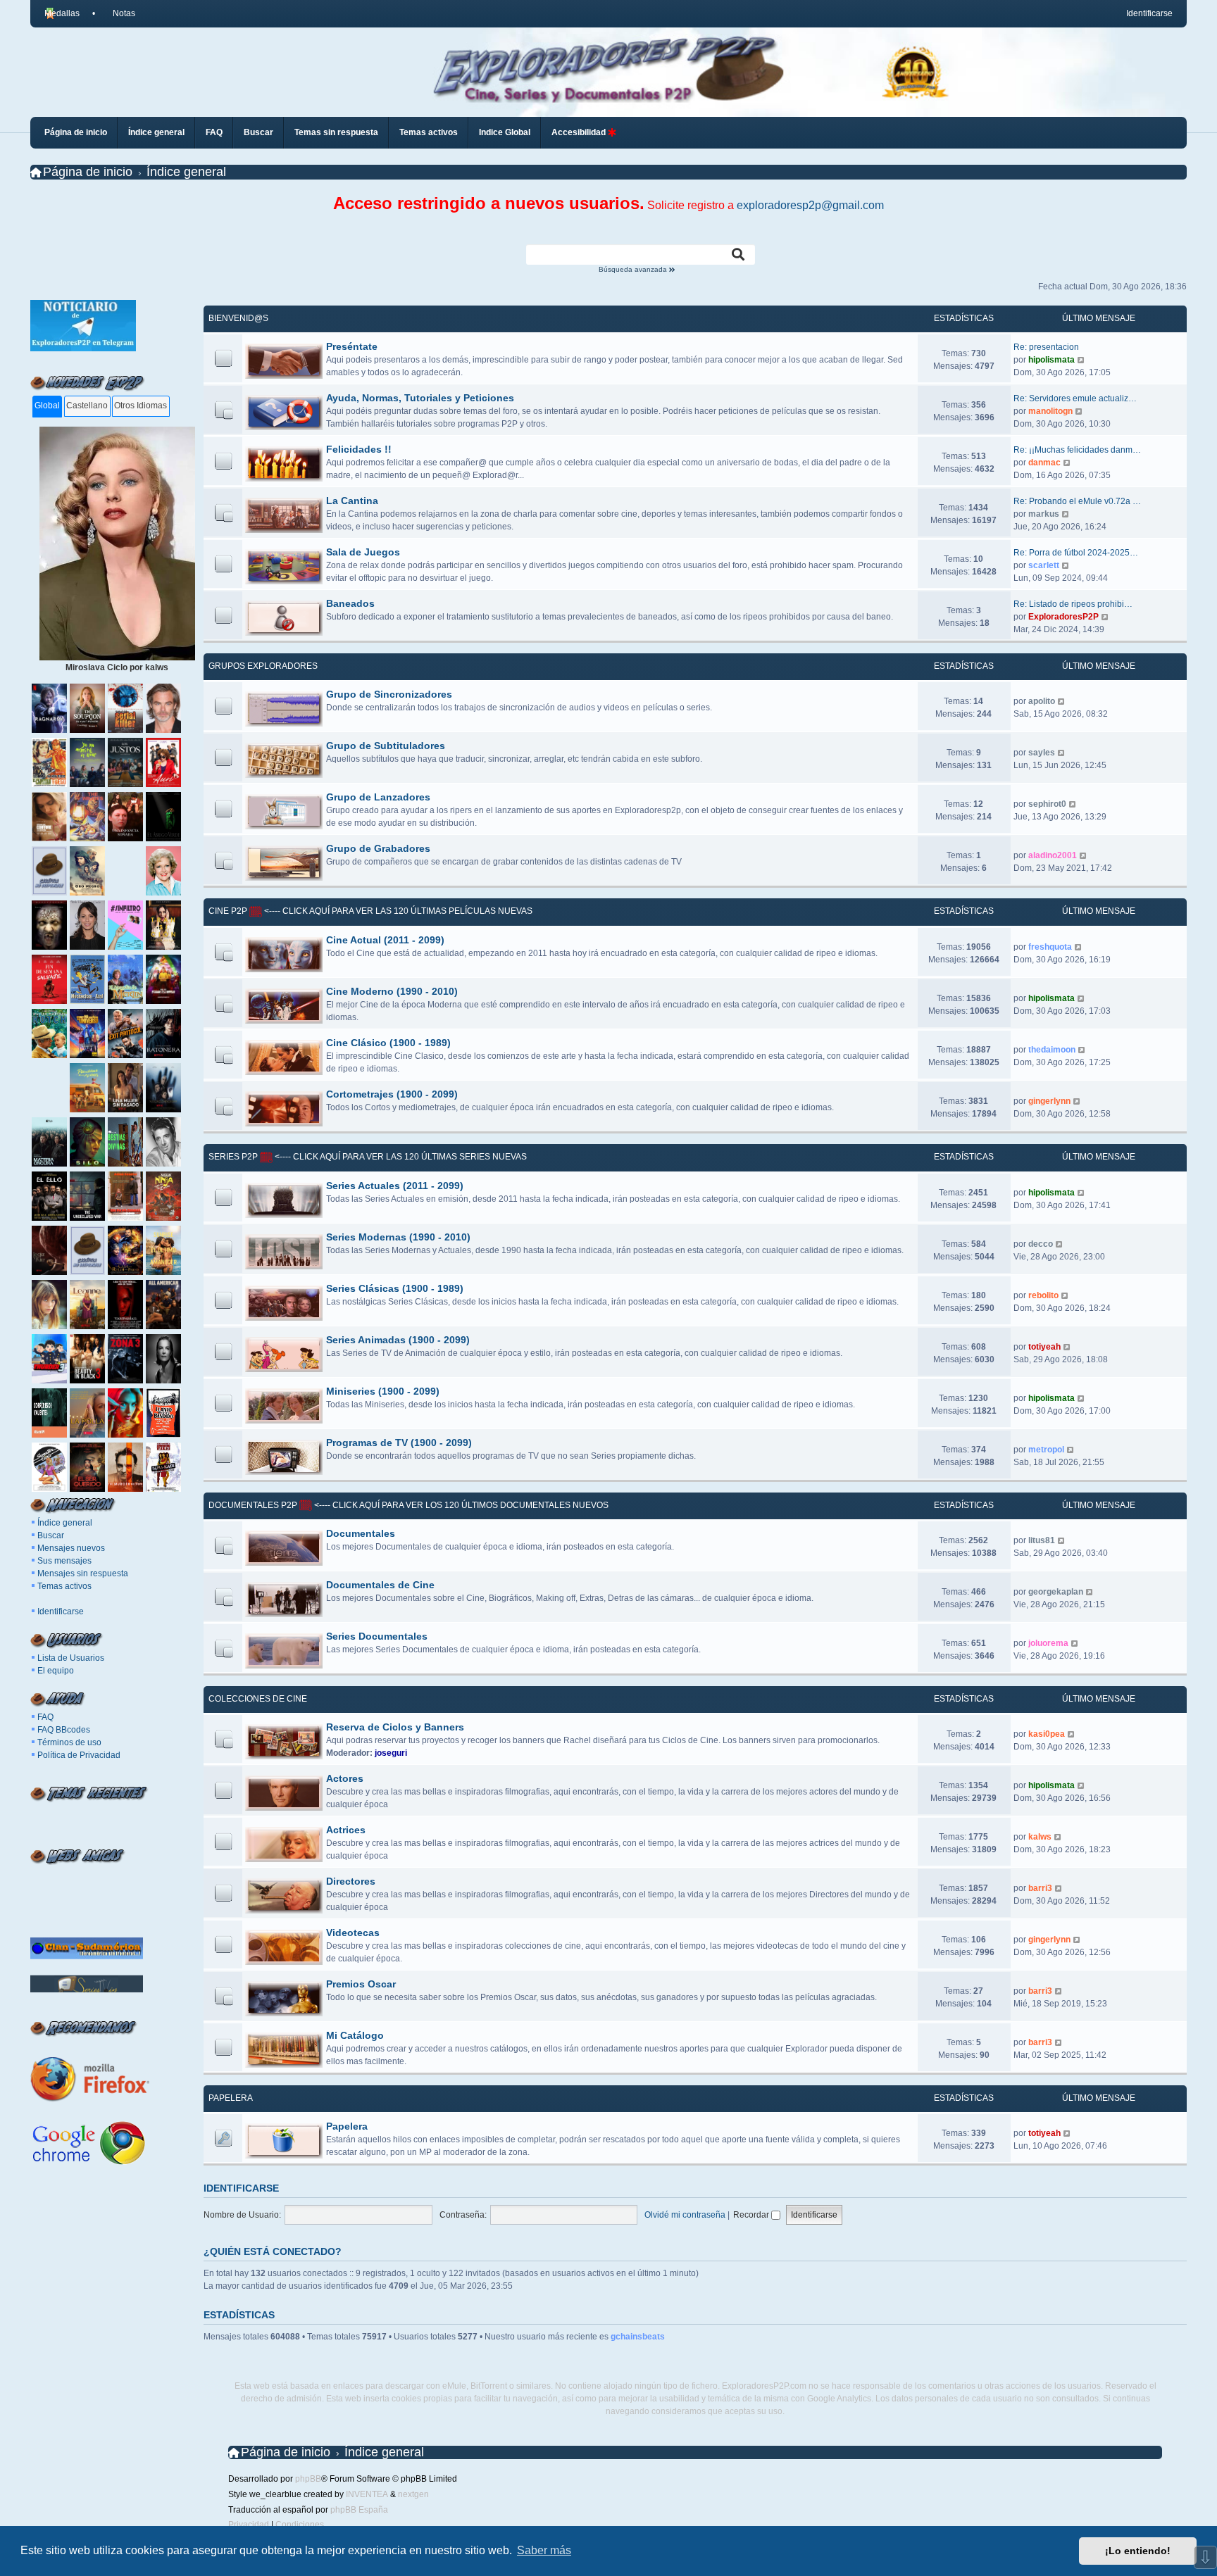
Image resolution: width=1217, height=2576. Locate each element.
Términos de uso (69, 1742)
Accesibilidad (580, 132)
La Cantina (352, 501)
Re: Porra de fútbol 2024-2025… (1076, 553)
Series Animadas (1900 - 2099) (398, 1340)
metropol (1046, 1450)
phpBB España (359, 2510)
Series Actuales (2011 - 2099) (395, 1186)
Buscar (51, 1535)
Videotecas (353, 1933)
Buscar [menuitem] (258, 132)
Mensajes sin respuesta (83, 1573)
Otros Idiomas (141, 406)
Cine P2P (228, 911)
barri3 (1040, 1888)
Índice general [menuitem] (156, 132)
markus (1044, 514)
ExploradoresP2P (1063, 617)
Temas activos (64, 1586)
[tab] (48, 407)
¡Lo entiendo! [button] (1138, 2551)
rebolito (1043, 1295)
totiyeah (1044, 1347)
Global (47, 406)
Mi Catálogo (355, 2035)
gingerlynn (1049, 1101)
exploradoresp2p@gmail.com (810, 205)
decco (1041, 1244)
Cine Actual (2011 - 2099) (385, 940)
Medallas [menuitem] (62, 13)
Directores (351, 1881)
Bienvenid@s (238, 318)
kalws (1040, 1837)
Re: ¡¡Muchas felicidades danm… (1077, 450)
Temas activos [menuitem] (429, 132)
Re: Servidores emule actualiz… (1075, 398)
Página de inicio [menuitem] (76, 132)
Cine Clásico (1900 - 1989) (388, 1043)
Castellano (87, 406)
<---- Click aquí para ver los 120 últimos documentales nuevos (460, 1505)
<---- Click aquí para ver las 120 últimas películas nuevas (397, 911)
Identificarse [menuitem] (1149, 13)
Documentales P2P (253, 1505)
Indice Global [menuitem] (505, 132)
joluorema (1048, 1643)
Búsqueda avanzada (634, 270)
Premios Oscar (361, 1984)
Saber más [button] (544, 2550)
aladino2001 (1053, 855)
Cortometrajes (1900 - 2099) (392, 1094)
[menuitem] (118, 13)
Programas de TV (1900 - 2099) (399, 1443)
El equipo (56, 1671)
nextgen (413, 2494)
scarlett (1044, 565)
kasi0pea (1047, 1734)
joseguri (391, 1753)
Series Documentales (377, 1636)
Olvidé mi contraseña (685, 2215)
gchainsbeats (638, 2337)
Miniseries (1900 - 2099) (383, 1391)
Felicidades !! (359, 449)
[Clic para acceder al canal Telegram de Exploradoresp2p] (83, 348)
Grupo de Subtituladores (386, 746)
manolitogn (1050, 411)
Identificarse (61, 1611)
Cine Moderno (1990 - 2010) (392, 991)
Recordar (752, 2215)
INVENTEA (367, 2494)
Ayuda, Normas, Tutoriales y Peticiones (420, 398)
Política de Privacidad (79, 1755)
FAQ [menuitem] (214, 132)
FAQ (45, 1717)
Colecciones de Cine (258, 1699)
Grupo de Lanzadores (378, 797)
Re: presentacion (1046, 347)
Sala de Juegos (363, 552)
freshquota (1050, 947)
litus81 (1042, 1540)
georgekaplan (1056, 1592)
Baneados (350, 603)
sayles (1042, 753)
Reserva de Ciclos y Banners (395, 1727)
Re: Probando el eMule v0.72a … (1077, 501)
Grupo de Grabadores (378, 848)
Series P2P (233, 1157)
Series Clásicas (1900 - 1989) (395, 1288)
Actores (345, 1778)
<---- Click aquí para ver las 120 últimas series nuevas (400, 1157)
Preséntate (352, 346)
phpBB (308, 2479)
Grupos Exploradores (263, 666)
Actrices (346, 1830)
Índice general (65, 1523)
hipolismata (1051, 360)
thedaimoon (1052, 1050)
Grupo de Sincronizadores (389, 694)
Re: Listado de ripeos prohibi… (1073, 604)
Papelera (231, 2098)
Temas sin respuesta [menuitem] (336, 132)
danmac (1044, 463)
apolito (1042, 701)
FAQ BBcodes (64, 1730)
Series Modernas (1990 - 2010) (398, 1237)
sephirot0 (1047, 804)
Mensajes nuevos (71, 1548)
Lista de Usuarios (71, 1658)
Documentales (361, 1533)
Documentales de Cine (380, 1585)
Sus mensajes (64, 1561)
